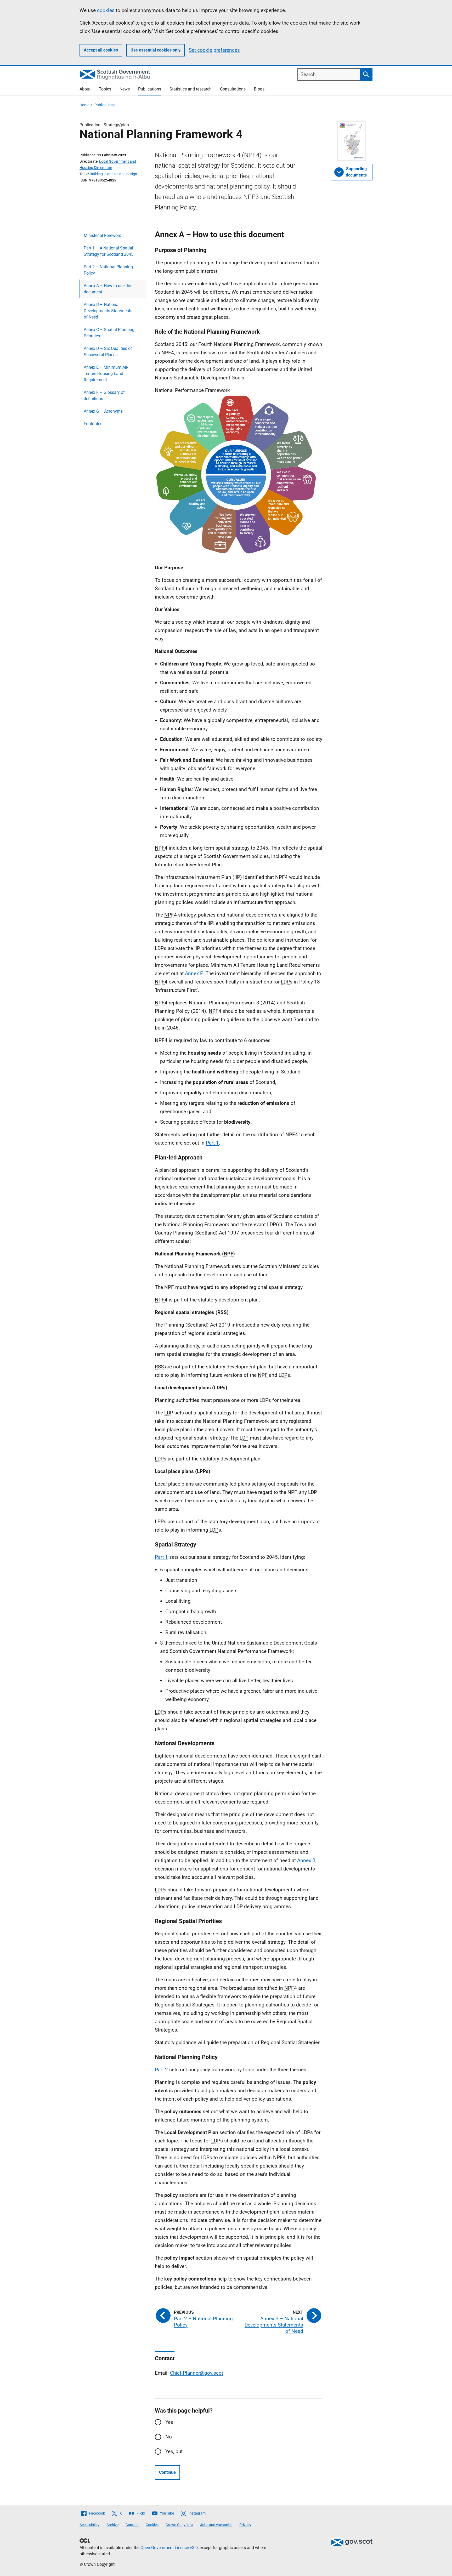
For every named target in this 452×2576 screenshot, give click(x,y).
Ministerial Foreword (103, 235)
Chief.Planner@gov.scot (197, 2373)
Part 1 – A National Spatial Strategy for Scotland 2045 (109, 251)
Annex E (194, 973)
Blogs (259, 89)
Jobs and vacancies (216, 2525)
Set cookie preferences (214, 50)
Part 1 (212, 1143)
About (85, 89)
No (169, 2437)
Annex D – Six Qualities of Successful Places (108, 352)
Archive (112, 2525)
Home (84, 105)
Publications (150, 89)
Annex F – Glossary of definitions (104, 396)
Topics (105, 89)
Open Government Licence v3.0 (169, 2548)
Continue (167, 2472)
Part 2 (161, 2070)
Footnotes (93, 424)
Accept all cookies (101, 50)
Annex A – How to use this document (108, 289)
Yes (169, 2422)
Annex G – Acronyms (103, 411)
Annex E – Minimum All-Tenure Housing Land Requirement (106, 374)
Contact (132, 2525)
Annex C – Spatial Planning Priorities (109, 333)
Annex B (306, 1860)
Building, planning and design (113, 174)
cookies (106, 10)
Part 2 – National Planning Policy (108, 270)
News (125, 89)
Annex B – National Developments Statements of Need (108, 311)
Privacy (245, 2525)
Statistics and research (191, 89)
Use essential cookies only (156, 50)
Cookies (152, 2525)
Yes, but (174, 2451)
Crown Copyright (179, 2525)
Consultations (233, 89)
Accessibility (89, 2525)
